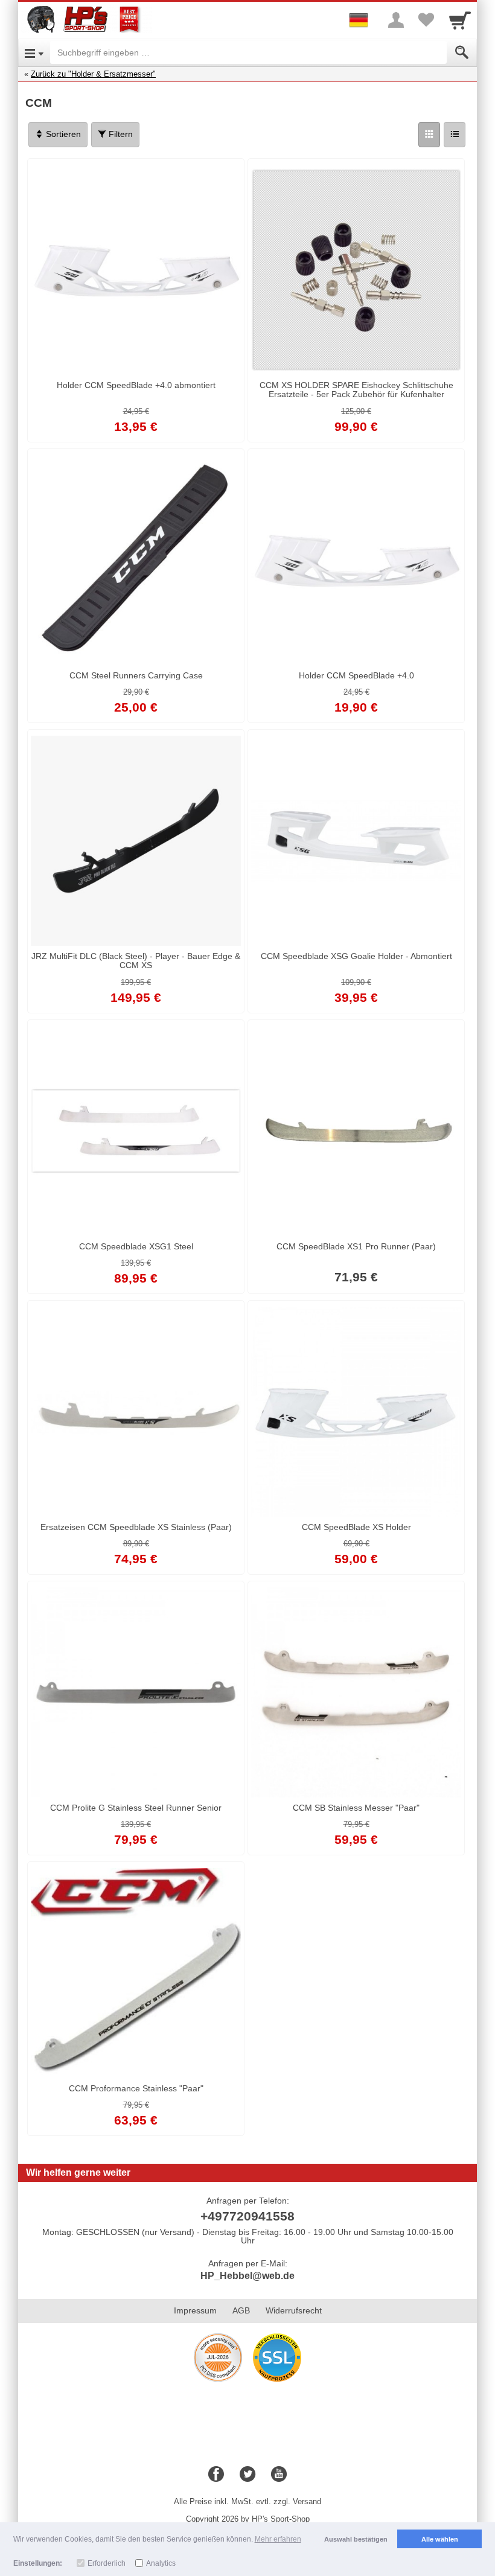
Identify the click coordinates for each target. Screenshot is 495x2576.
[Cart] (460, 20)
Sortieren (62, 134)
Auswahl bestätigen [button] (356, 2539)
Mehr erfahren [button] (278, 2539)
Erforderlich (107, 2563)
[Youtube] (279, 2475)
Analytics (161, 2563)
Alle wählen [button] (440, 2539)
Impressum (195, 2310)
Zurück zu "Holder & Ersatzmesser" (93, 74)
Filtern (120, 134)
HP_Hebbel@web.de (247, 2276)
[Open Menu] (34, 53)
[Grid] (429, 135)
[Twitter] (247, 2475)
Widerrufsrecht (294, 2310)
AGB (241, 2310)
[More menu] (396, 20)
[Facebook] (216, 2475)
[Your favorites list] (426, 20)
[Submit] (462, 53)
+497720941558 (247, 2216)
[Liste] (455, 135)
